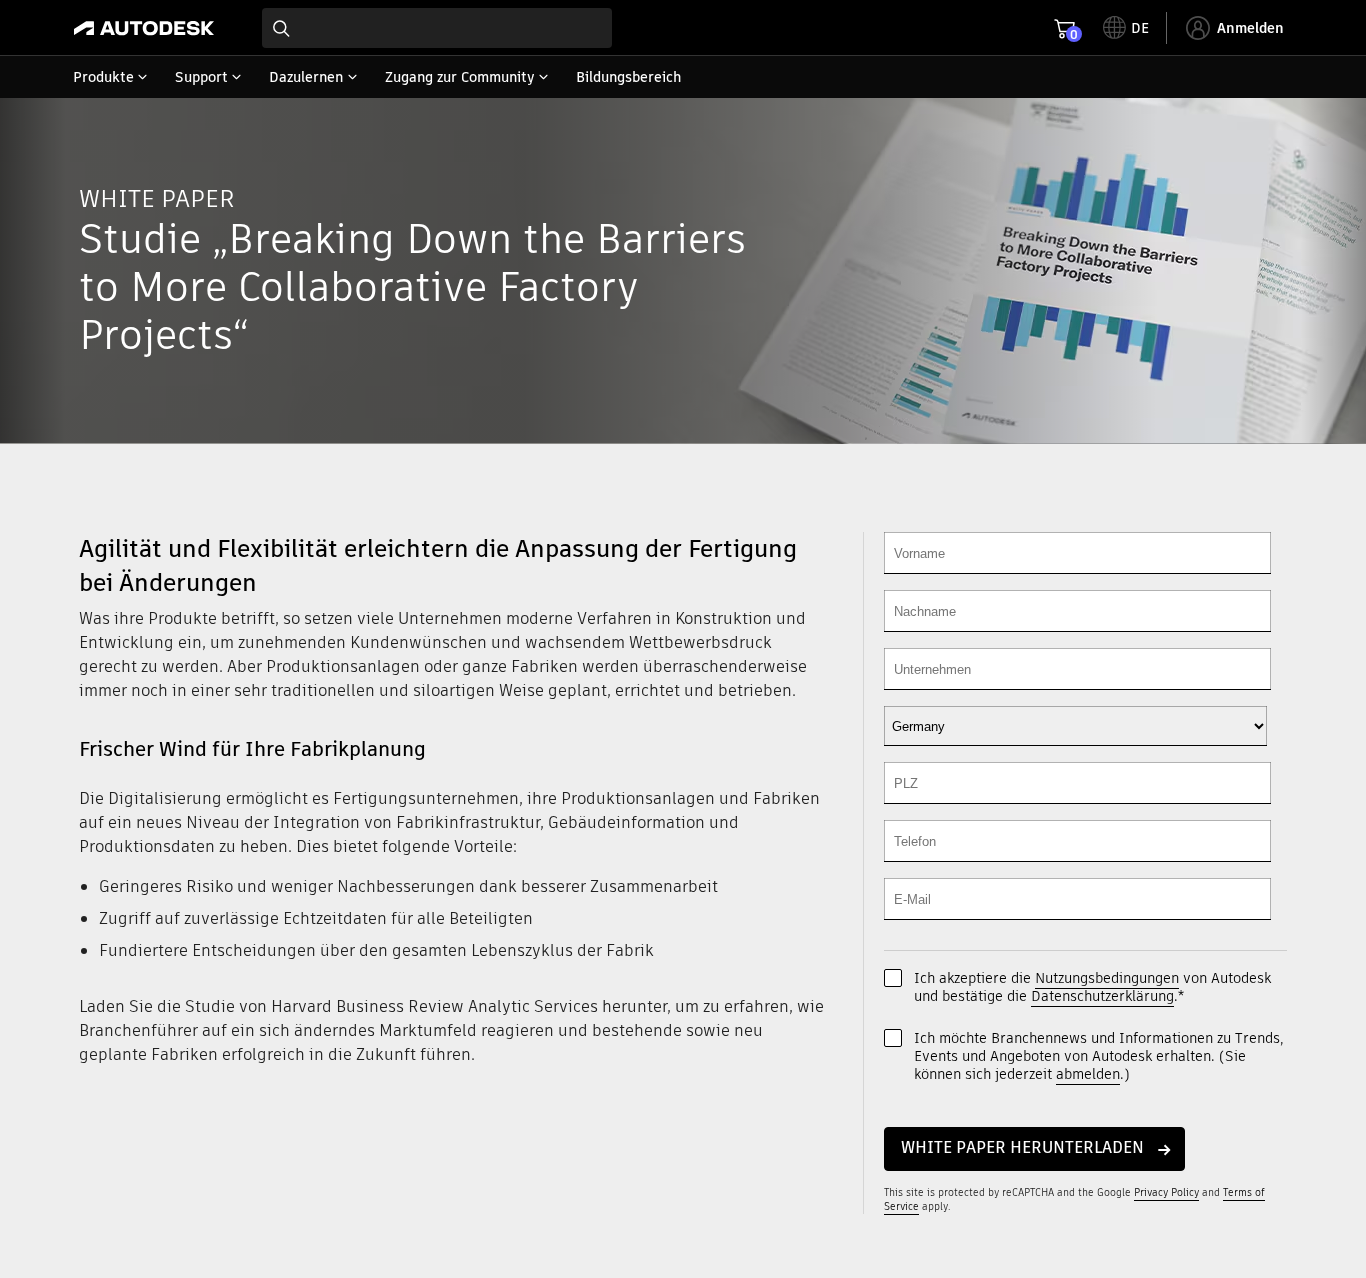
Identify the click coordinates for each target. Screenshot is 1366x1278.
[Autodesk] (144, 28)
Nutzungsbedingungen (1107, 978)
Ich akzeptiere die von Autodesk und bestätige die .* (1092, 987)
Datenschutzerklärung (1102, 996)
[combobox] (437, 28)
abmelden (1088, 1074)
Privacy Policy (1166, 1192)
